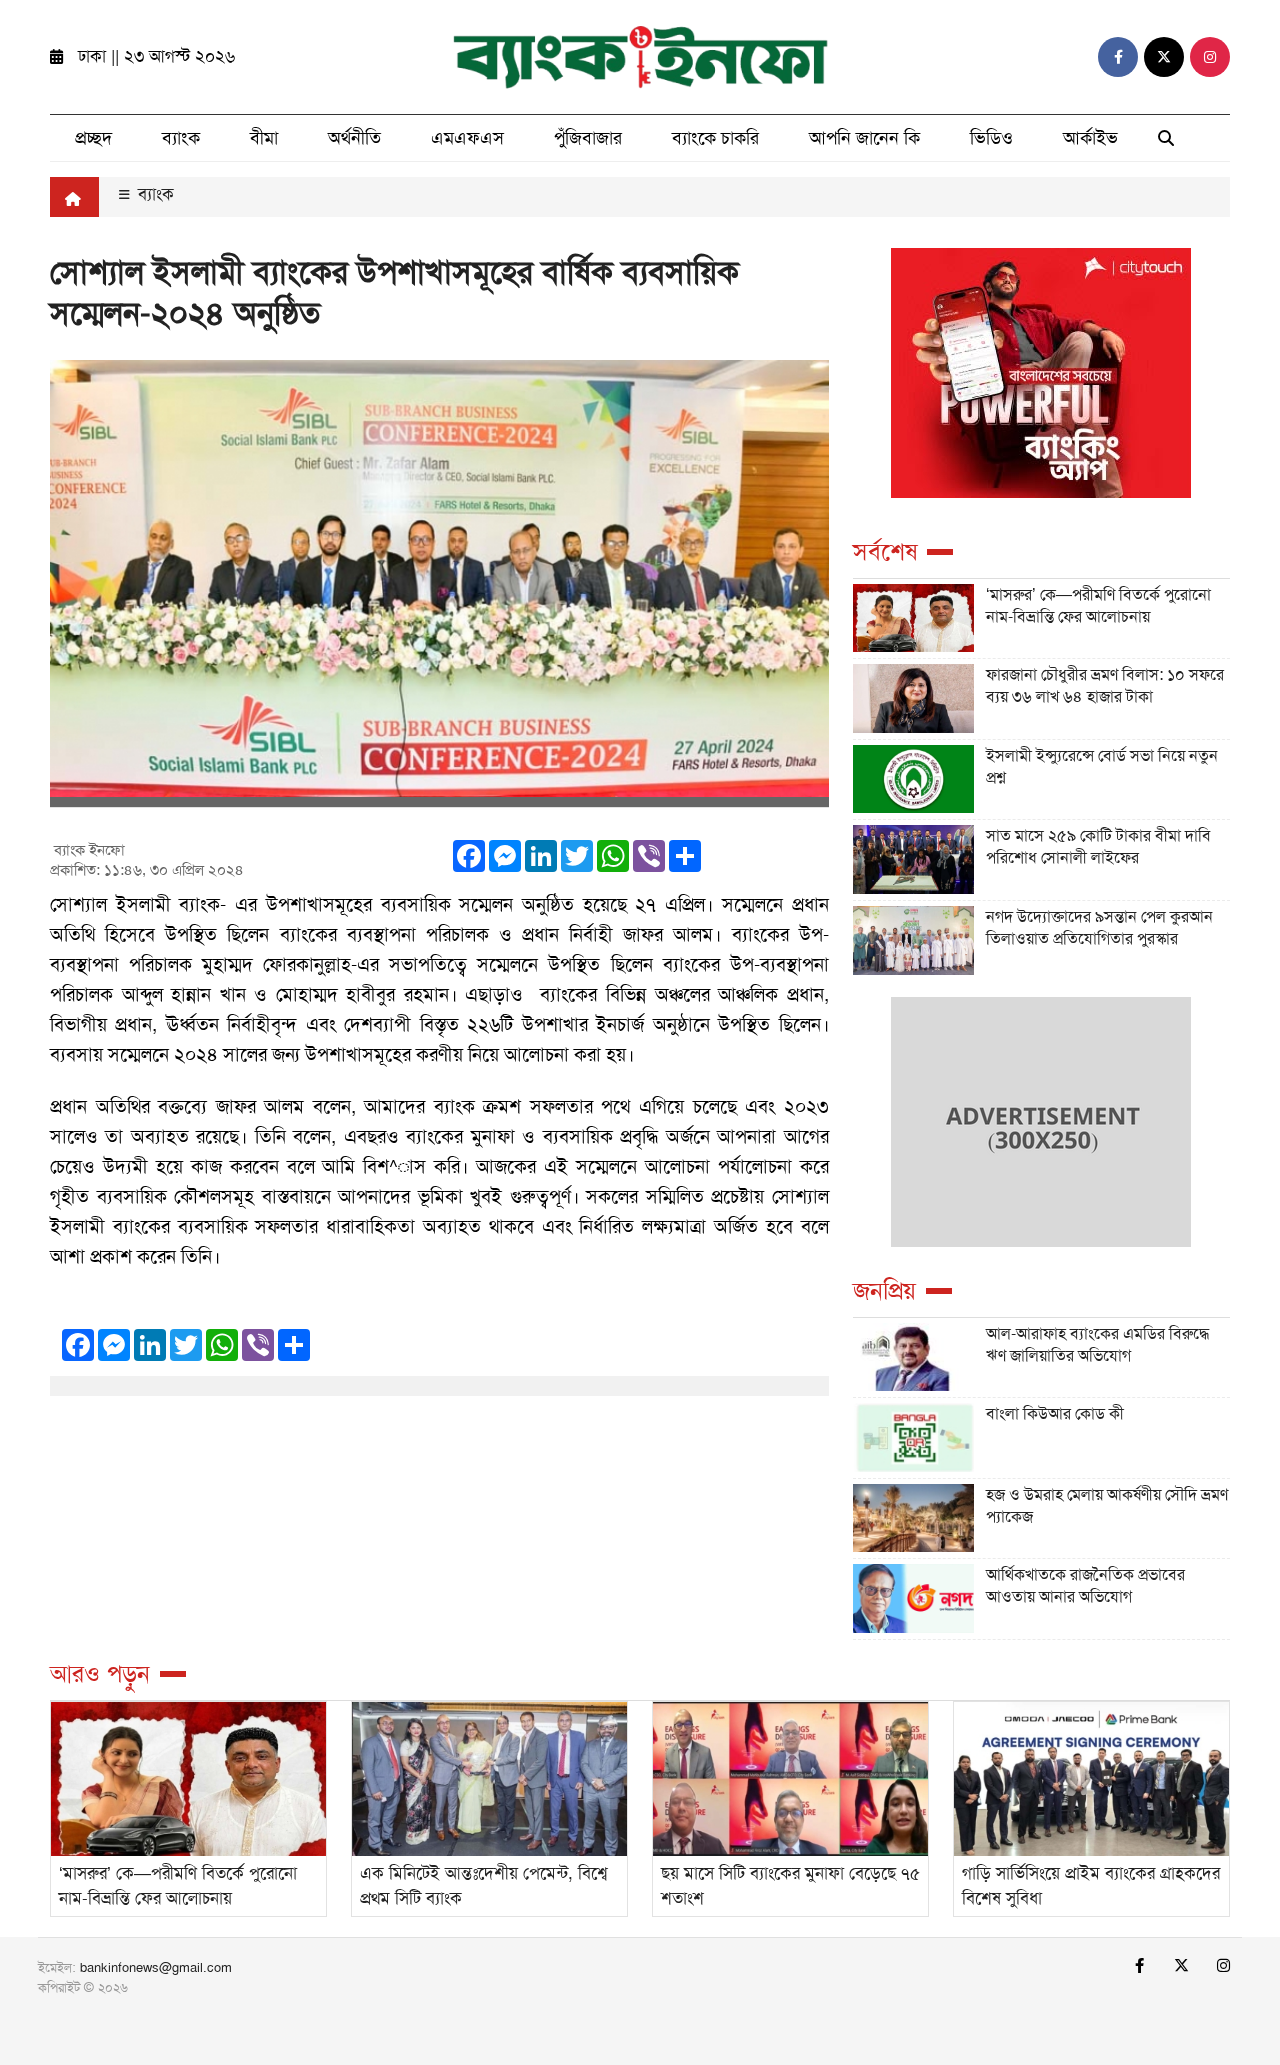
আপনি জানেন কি (864, 138)
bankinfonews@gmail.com (156, 1967)
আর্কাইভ (1090, 138)
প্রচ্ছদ (93, 138)
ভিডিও (991, 138)
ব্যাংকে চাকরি (715, 138)
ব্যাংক (181, 138)
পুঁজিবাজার (588, 138)
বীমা (264, 138)
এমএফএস (467, 138)
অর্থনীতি (354, 138)
